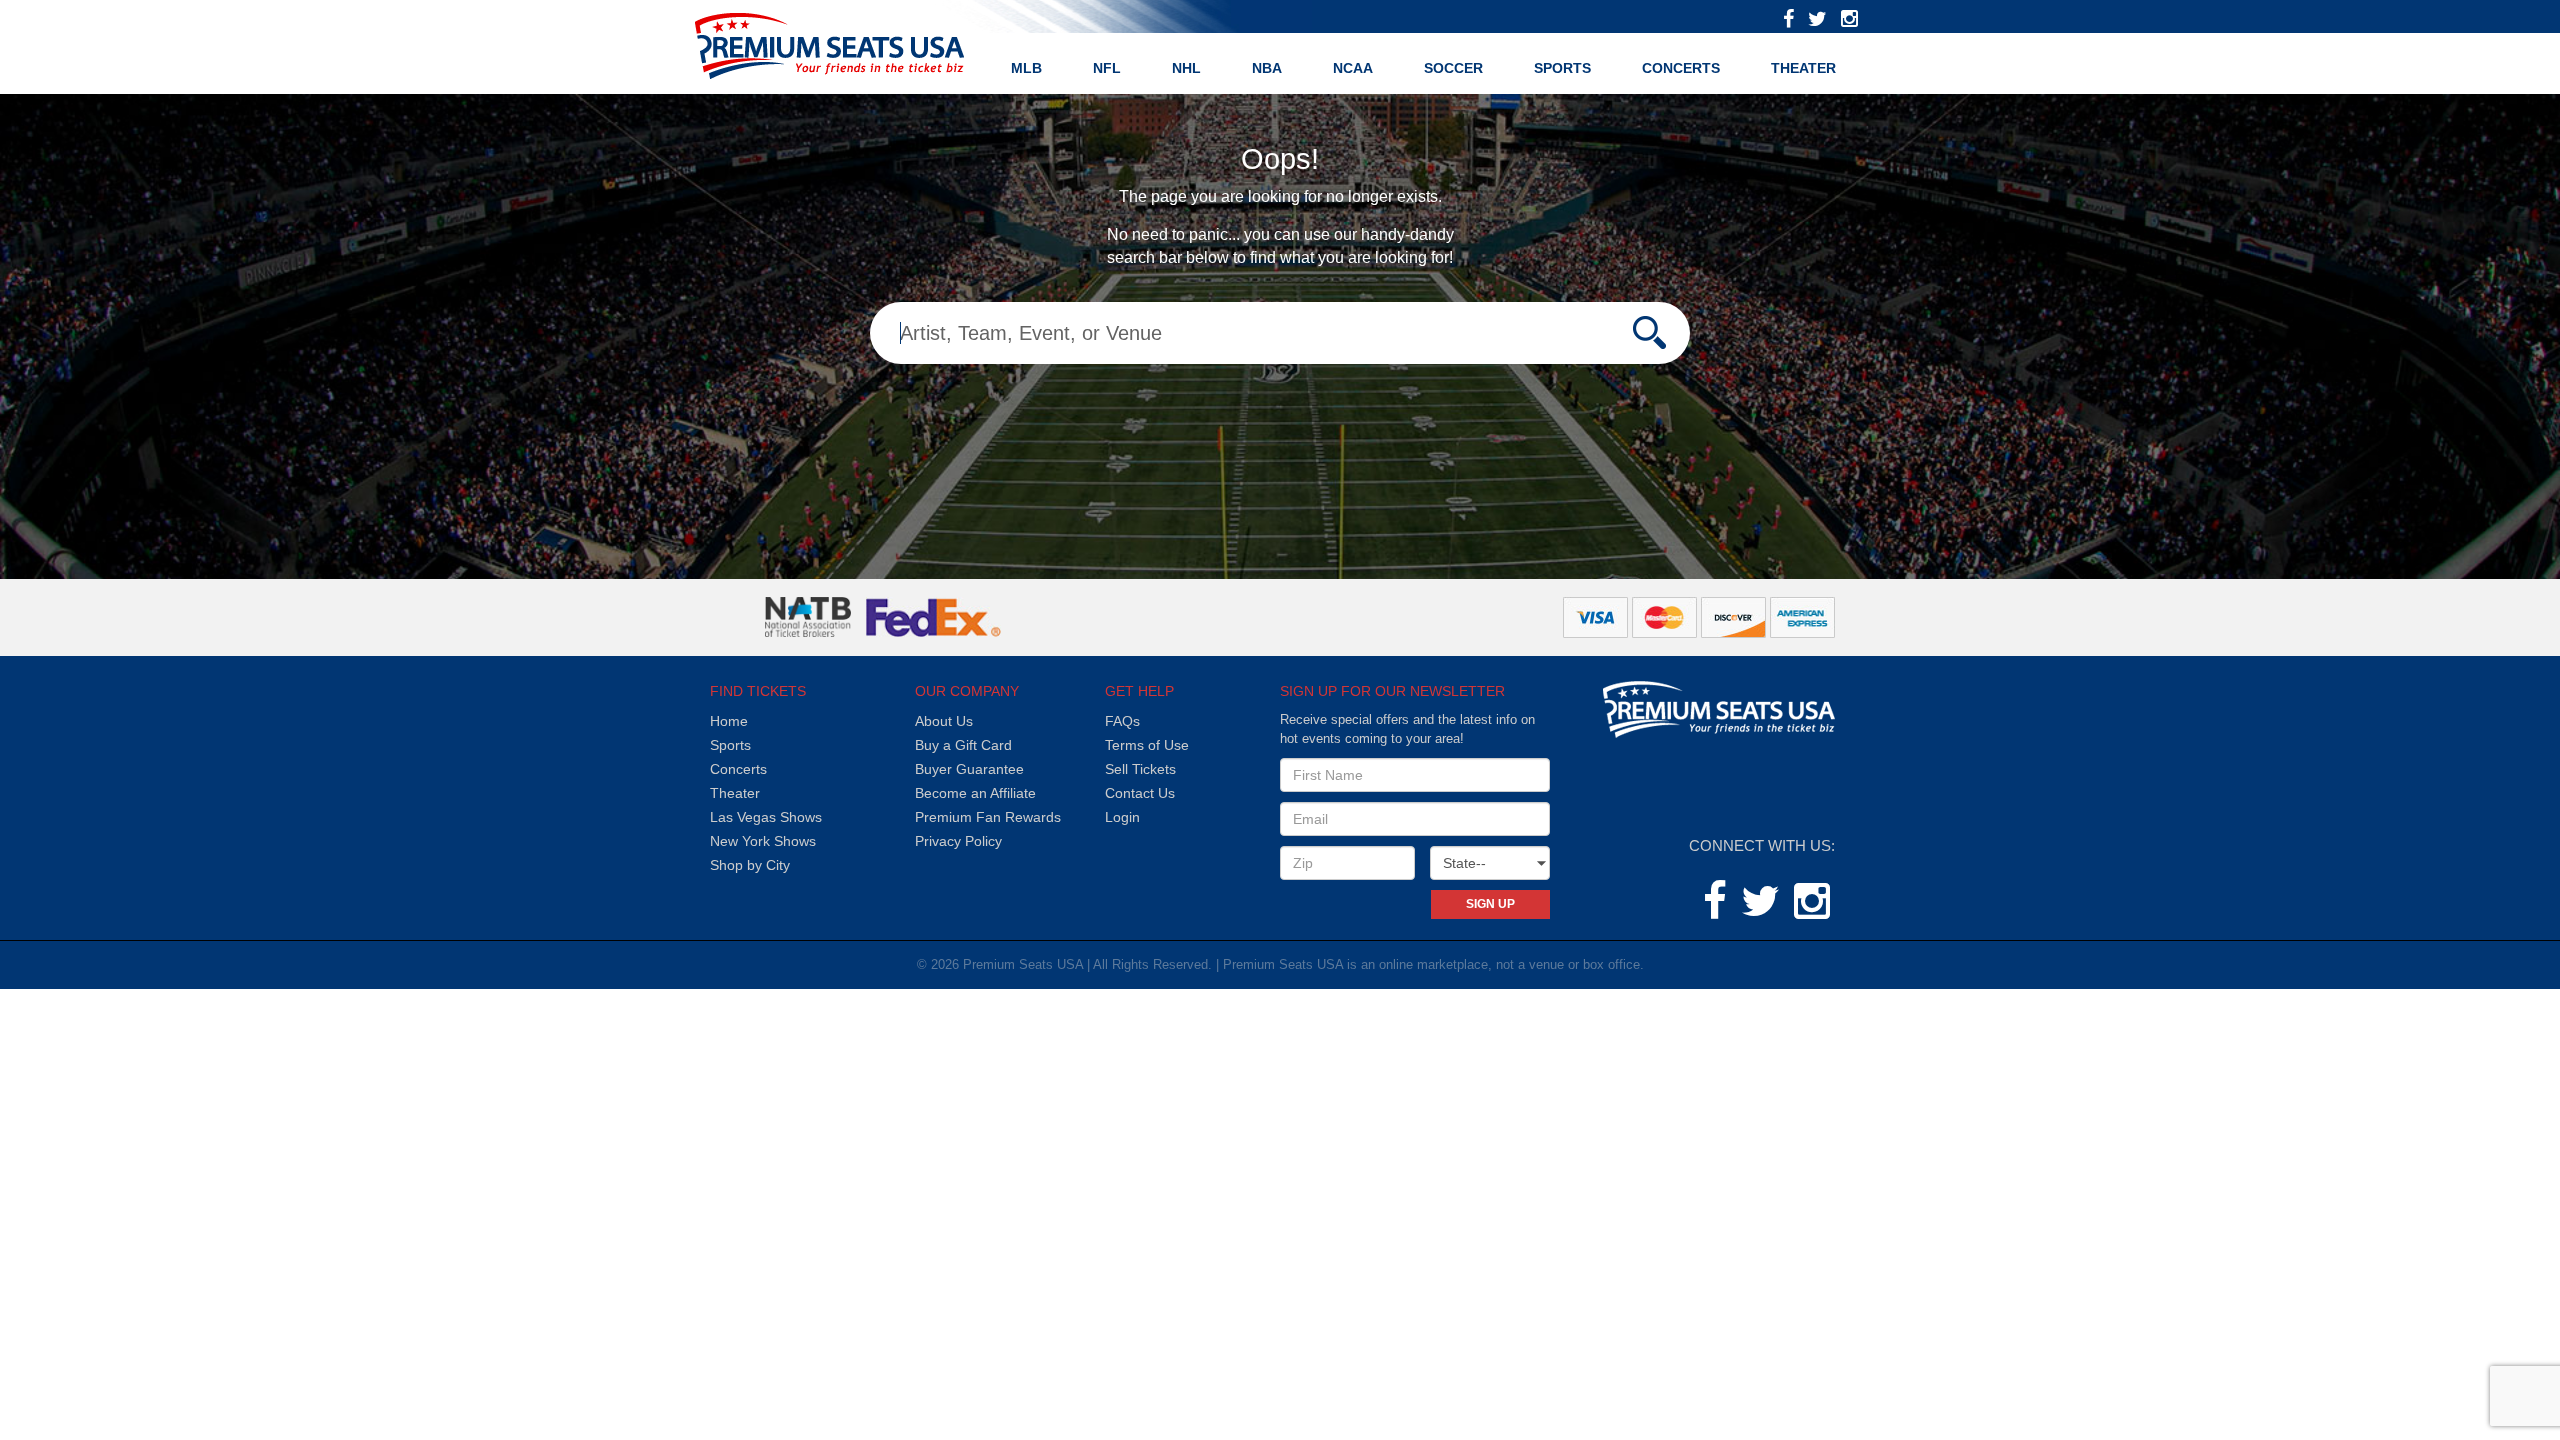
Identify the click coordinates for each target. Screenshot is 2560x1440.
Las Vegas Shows (766, 817)
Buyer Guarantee (969, 769)
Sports (730, 745)
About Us (944, 721)
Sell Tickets (1140, 769)
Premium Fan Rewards (988, 817)
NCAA (1353, 68)
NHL (1186, 68)
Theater (1803, 68)
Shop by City (750, 865)
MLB (1026, 68)
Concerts (1681, 68)
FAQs (1122, 721)
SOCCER (1453, 68)
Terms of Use (1147, 745)
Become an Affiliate (975, 793)
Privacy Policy (958, 841)
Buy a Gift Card (963, 745)
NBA (1267, 68)
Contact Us (1140, 793)
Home (729, 721)
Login (1122, 817)
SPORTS (1562, 68)
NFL (1107, 68)
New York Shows (763, 841)
